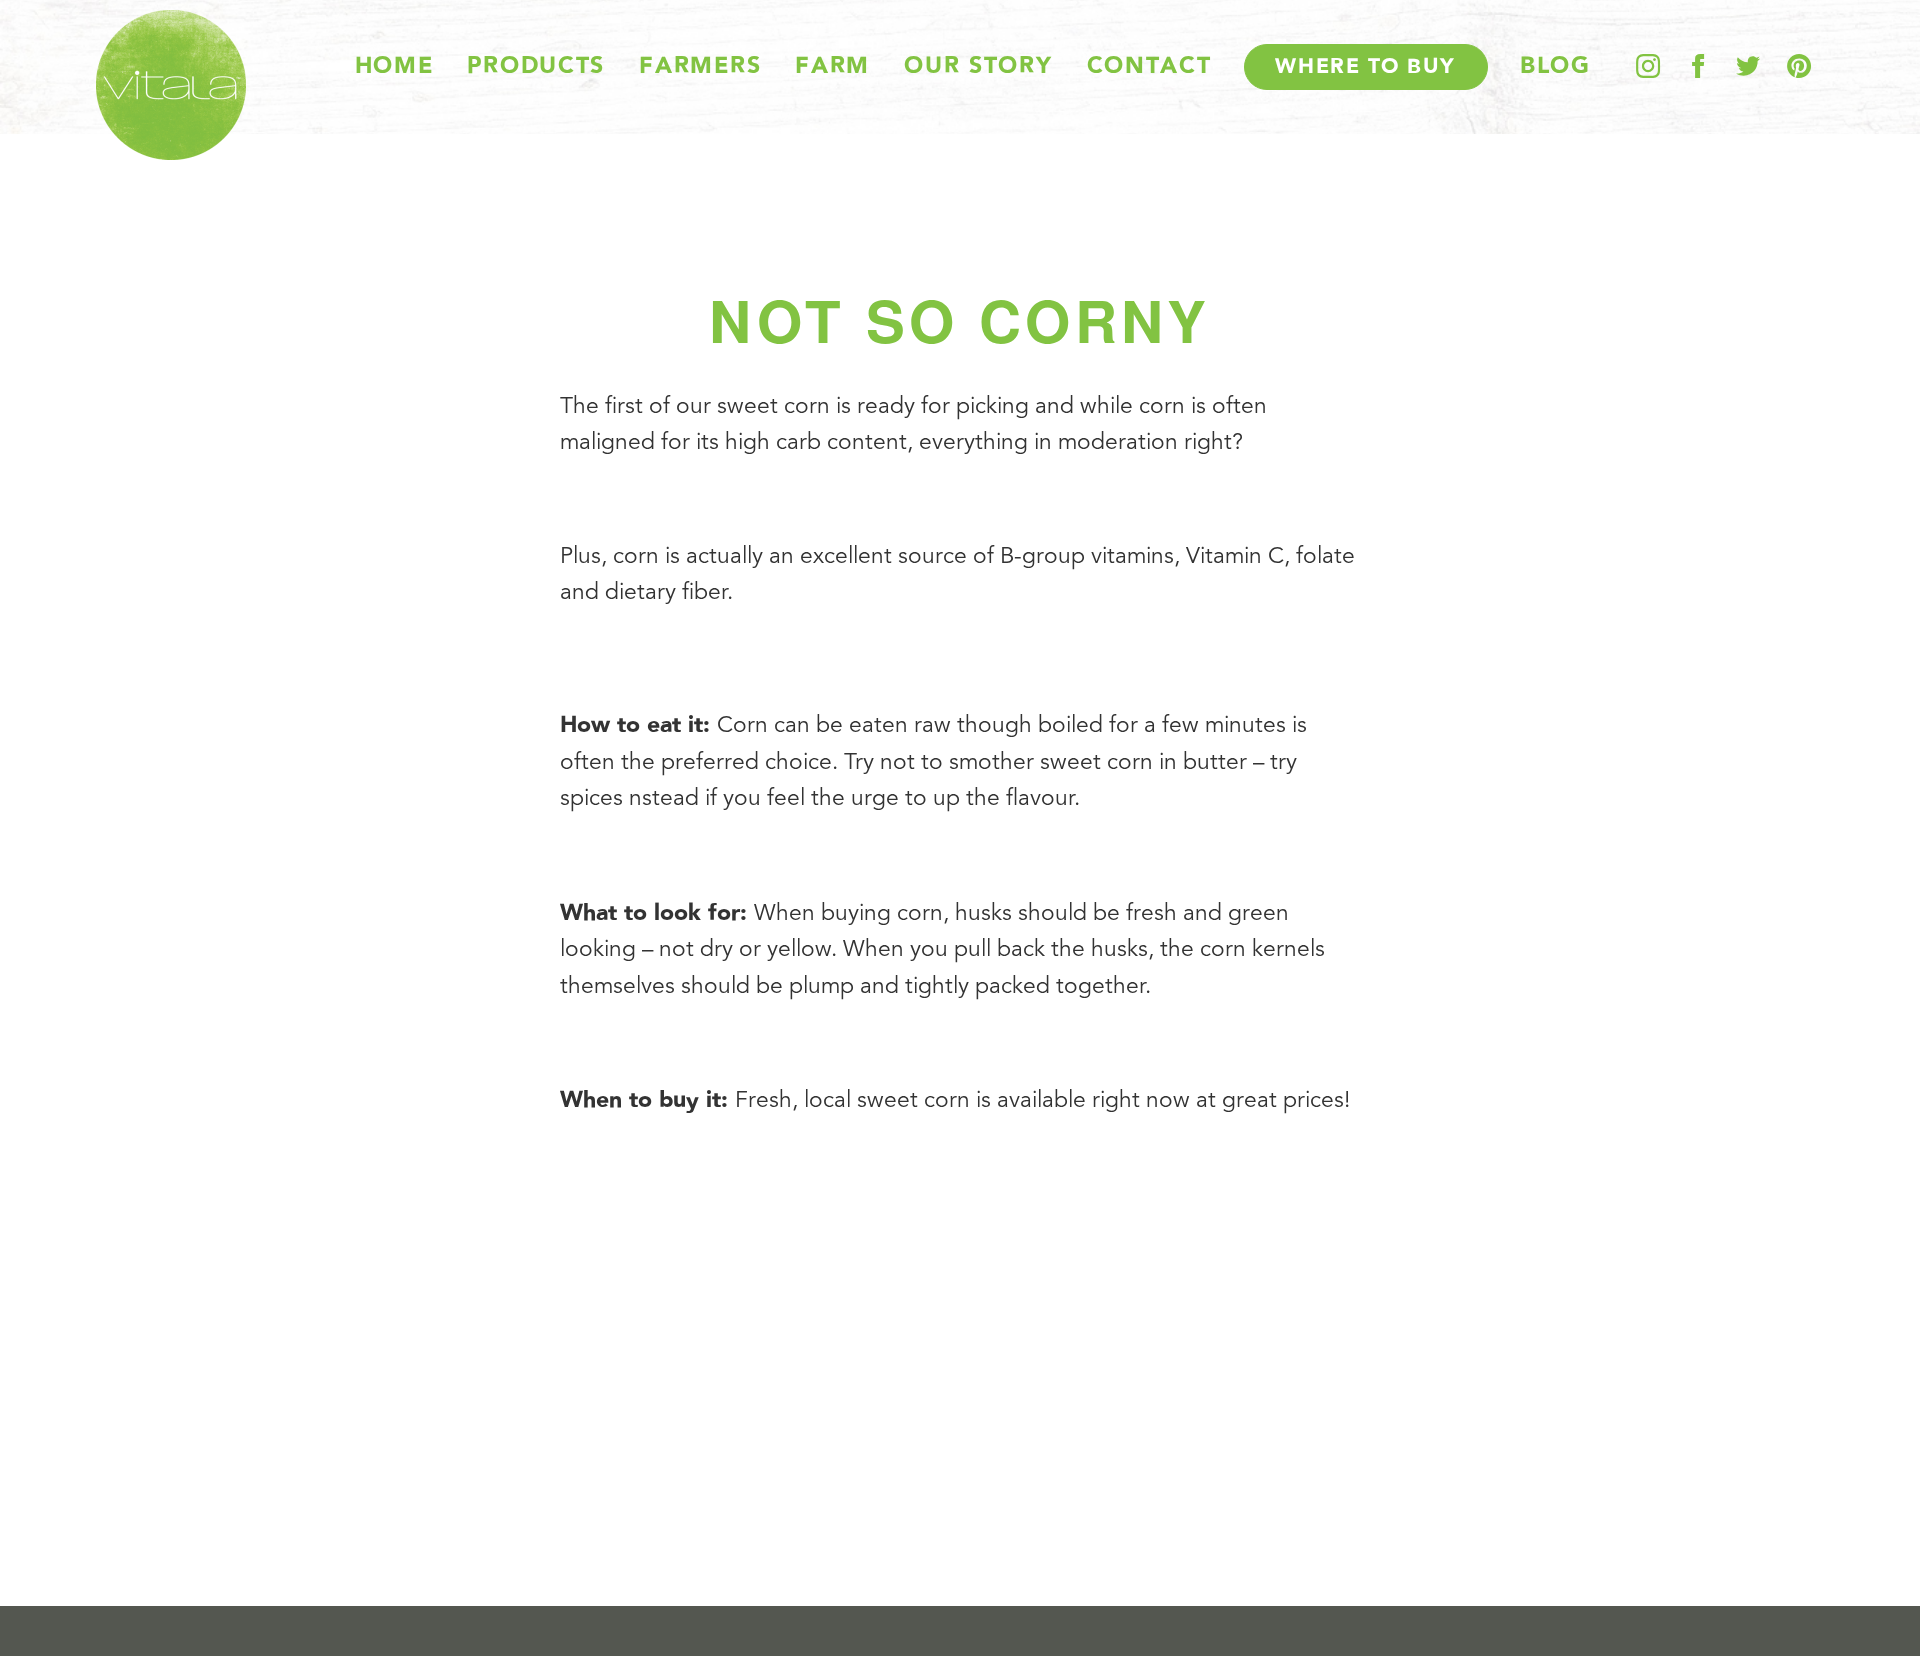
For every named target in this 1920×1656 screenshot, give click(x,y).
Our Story (978, 66)
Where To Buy (1365, 67)
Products (536, 66)
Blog (1555, 66)
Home (394, 66)
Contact (1149, 66)
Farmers (700, 66)
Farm (832, 66)
